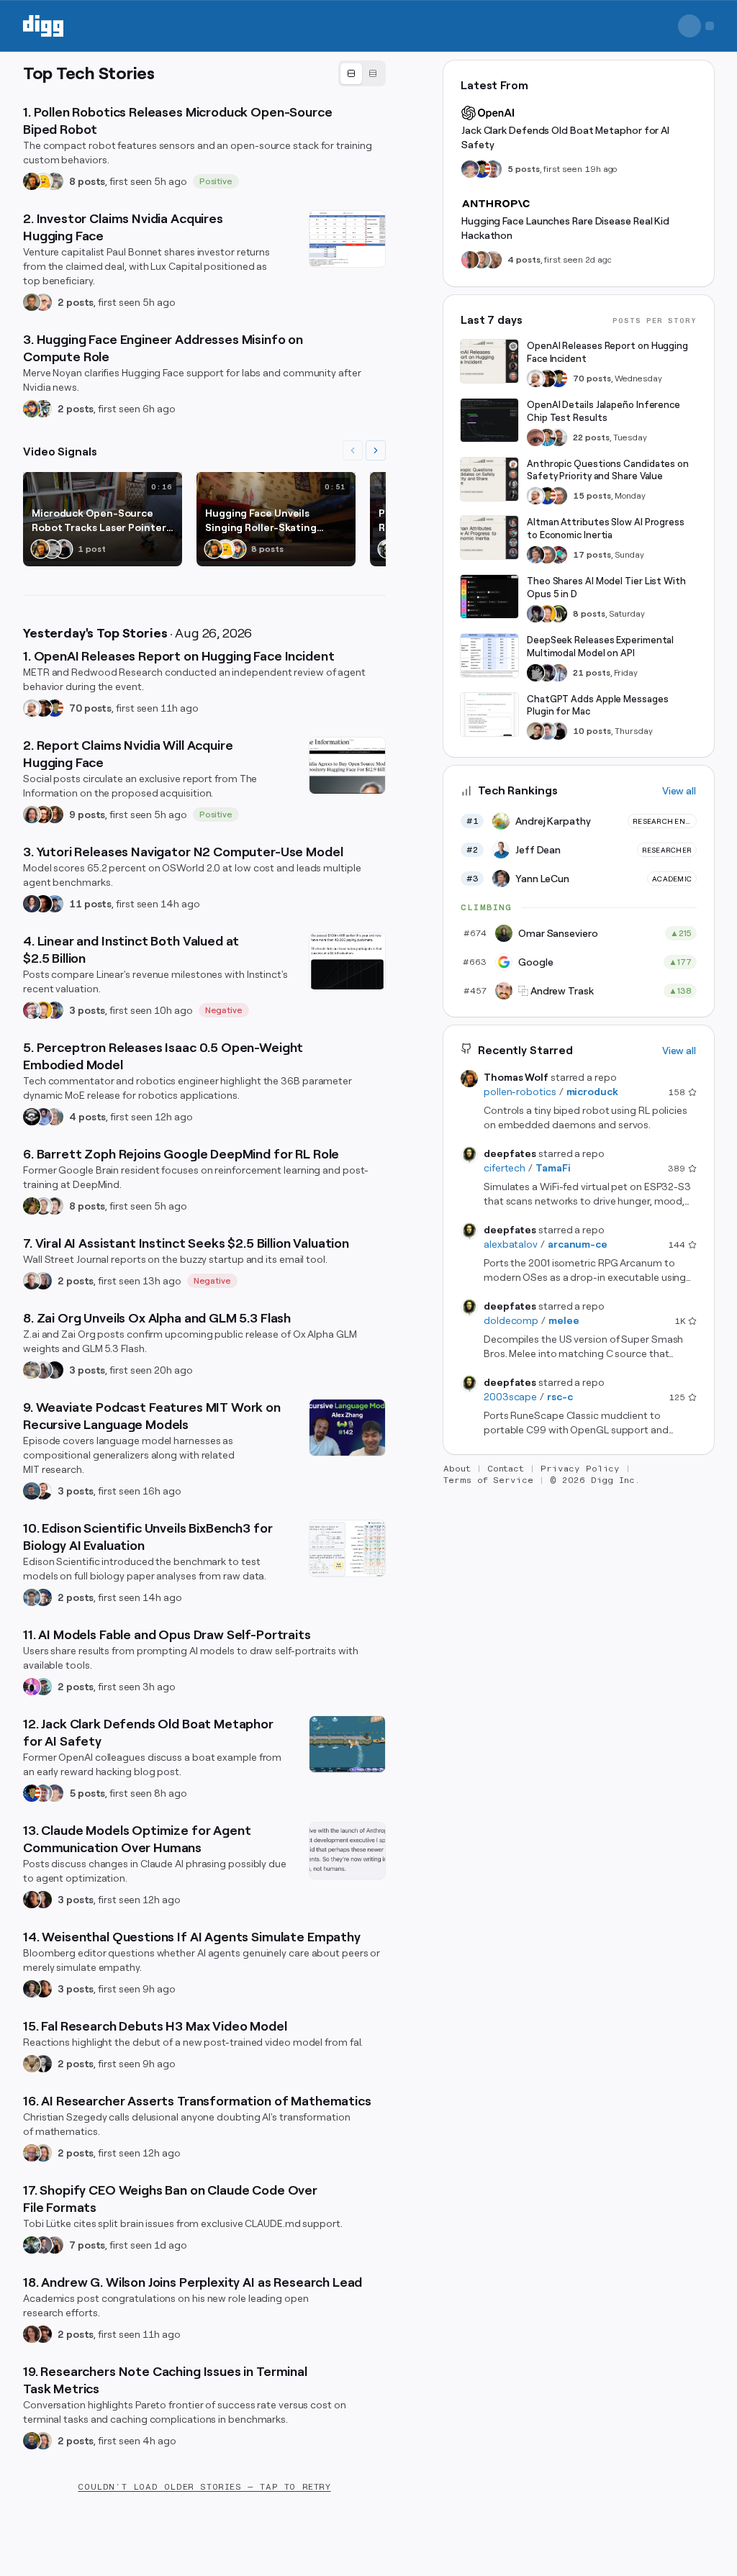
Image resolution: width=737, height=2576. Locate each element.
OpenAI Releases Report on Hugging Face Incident (607, 352)
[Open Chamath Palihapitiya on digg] (55, 2245)
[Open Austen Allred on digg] (43, 1010)
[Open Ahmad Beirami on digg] (32, 2441)
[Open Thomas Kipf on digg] (43, 1206)
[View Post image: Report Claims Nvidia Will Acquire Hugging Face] (347, 766)
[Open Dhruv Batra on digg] (43, 904)
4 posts (87, 1117)
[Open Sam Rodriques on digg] (43, 1597)
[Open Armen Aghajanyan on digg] (43, 1117)
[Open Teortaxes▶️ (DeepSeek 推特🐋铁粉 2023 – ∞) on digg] (535, 614)
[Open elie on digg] (55, 1793)
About (457, 1469)
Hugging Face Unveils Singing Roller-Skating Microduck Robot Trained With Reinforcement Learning (268, 521)
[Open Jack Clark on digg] (43, 1793)
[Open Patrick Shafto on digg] (43, 2334)
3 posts (87, 1010)
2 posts (76, 302)
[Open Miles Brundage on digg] (32, 708)
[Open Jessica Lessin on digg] (55, 815)
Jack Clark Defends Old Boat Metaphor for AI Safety (565, 137)
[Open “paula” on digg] (470, 260)
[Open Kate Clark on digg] (43, 1281)
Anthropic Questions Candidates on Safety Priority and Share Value (608, 470)
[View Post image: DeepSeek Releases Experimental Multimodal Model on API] (489, 656)
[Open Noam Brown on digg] (43, 708)
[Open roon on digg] (55, 708)
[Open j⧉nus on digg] (32, 1687)
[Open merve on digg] (32, 409)
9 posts (87, 815)
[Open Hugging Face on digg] (43, 181)
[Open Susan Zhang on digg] (535, 437)
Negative (224, 1010)
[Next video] (376, 450)
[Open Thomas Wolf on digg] (32, 181)
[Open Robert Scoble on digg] (32, 1117)
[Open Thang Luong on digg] (55, 1206)
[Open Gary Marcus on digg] (559, 496)
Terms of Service (488, 1480)
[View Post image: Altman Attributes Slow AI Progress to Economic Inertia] (489, 538)
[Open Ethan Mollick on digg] (559, 555)
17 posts (592, 555)
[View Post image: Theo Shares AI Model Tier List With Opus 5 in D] (489, 597)
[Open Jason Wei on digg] (32, 1206)
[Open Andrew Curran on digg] (52, 549)
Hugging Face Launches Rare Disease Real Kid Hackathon (565, 228)
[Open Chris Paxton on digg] (55, 1117)
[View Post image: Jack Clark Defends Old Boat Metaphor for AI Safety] (347, 1744)
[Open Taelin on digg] (559, 614)
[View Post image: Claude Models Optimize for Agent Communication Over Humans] (347, 1851)
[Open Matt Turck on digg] (43, 815)
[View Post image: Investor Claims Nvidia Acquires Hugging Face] (347, 239)
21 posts (592, 673)
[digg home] (43, 26)
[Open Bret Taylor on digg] (32, 1281)
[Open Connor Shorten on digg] (43, 1491)
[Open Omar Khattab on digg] (32, 1491)
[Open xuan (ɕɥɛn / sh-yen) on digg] (32, 1989)
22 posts (591, 437)
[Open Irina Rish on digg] (32, 2334)
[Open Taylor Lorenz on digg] (43, 1900)
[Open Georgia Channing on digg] (493, 260)
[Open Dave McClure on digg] (43, 302)
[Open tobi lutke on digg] (32, 2245)
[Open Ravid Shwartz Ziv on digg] (32, 1597)
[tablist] (362, 73)
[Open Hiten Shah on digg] (55, 1010)
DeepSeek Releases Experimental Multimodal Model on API (600, 647)
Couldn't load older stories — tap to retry (204, 2487)
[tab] (351, 74)
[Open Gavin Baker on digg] (559, 437)
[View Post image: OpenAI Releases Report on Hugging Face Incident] (489, 361)
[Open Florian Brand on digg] (43, 409)
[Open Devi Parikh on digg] (32, 904)
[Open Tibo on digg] (535, 731)
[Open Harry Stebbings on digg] (32, 302)
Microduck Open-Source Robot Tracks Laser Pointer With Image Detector (99, 521)
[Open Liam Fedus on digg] (547, 437)
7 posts (87, 2245)
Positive (216, 181)
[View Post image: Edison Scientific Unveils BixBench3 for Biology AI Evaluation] (347, 1548)
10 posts (592, 731)
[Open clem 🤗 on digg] (481, 260)
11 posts (90, 904)
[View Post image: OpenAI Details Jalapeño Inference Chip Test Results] (489, 420)
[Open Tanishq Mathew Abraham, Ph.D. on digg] (559, 673)
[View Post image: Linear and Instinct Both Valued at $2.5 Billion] (347, 961)
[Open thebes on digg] (43, 1687)
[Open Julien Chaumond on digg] (43, 2245)
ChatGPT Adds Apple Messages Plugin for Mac (598, 706)
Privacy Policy (580, 1469)
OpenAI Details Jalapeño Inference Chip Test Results (603, 411)
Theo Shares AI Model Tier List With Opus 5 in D (606, 588)
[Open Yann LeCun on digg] (535, 555)
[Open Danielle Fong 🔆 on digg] (32, 1900)
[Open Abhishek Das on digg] (55, 904)
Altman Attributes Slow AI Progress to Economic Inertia (606, 529)
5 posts (87, 1793)
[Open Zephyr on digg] (55, 1370)
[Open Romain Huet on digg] (547, 731)
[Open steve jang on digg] (43, 2064)
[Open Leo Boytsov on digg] (32, 815)
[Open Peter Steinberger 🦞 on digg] (32, 1010)
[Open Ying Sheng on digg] (43, 1370)
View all (679, 791)
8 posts (87, 181)
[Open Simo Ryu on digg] (32, 2064)
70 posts (90, 708)
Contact (506, 1469)
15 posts (592, 496)
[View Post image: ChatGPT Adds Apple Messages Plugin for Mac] (489, 715)
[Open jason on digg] (63, 549)
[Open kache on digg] (535, 673)
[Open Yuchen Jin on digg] (55, 181)
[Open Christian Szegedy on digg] (32, 2153)
